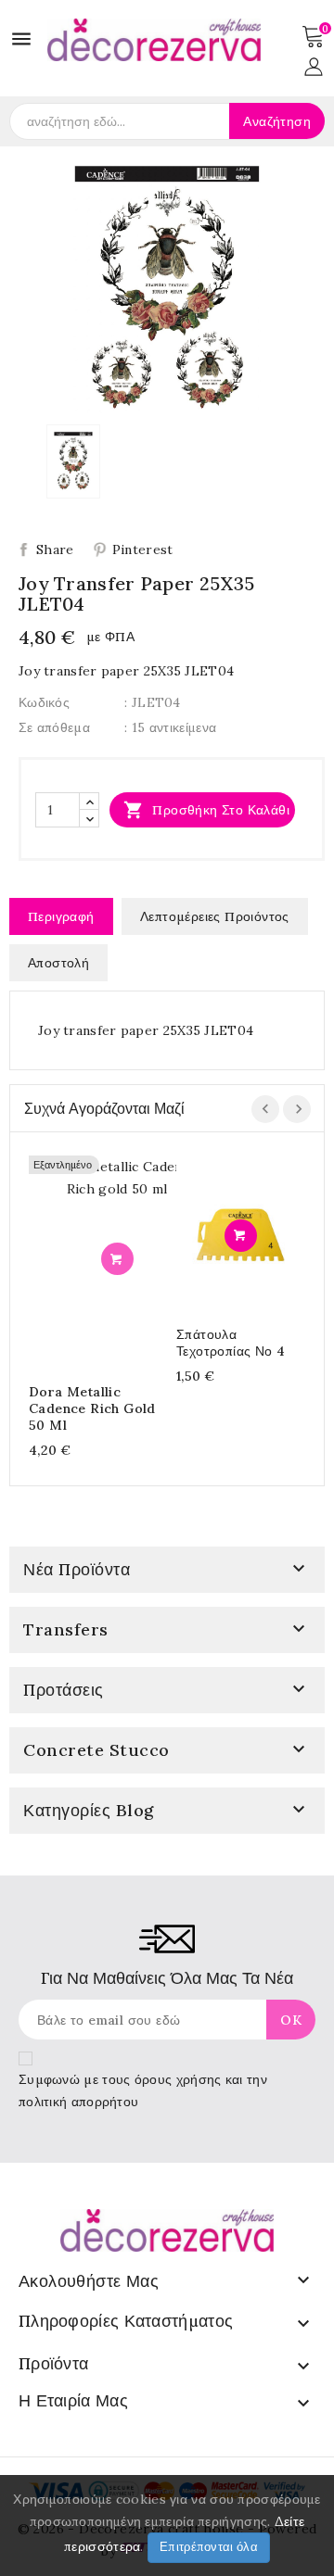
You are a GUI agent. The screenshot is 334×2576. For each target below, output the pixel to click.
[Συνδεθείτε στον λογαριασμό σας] (313, 65)
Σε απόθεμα (54, 727)
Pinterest (143, 549)
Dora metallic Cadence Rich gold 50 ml (92, 1408)
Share (55, 549)
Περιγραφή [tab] (61, 916)
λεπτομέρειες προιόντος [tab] (215, 916)
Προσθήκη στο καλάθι (206, 810)
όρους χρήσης (178, 2079)
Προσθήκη (117, 1259)
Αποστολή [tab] (58, 963)
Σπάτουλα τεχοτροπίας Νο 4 (231, 1343)
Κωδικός (44, 702)
